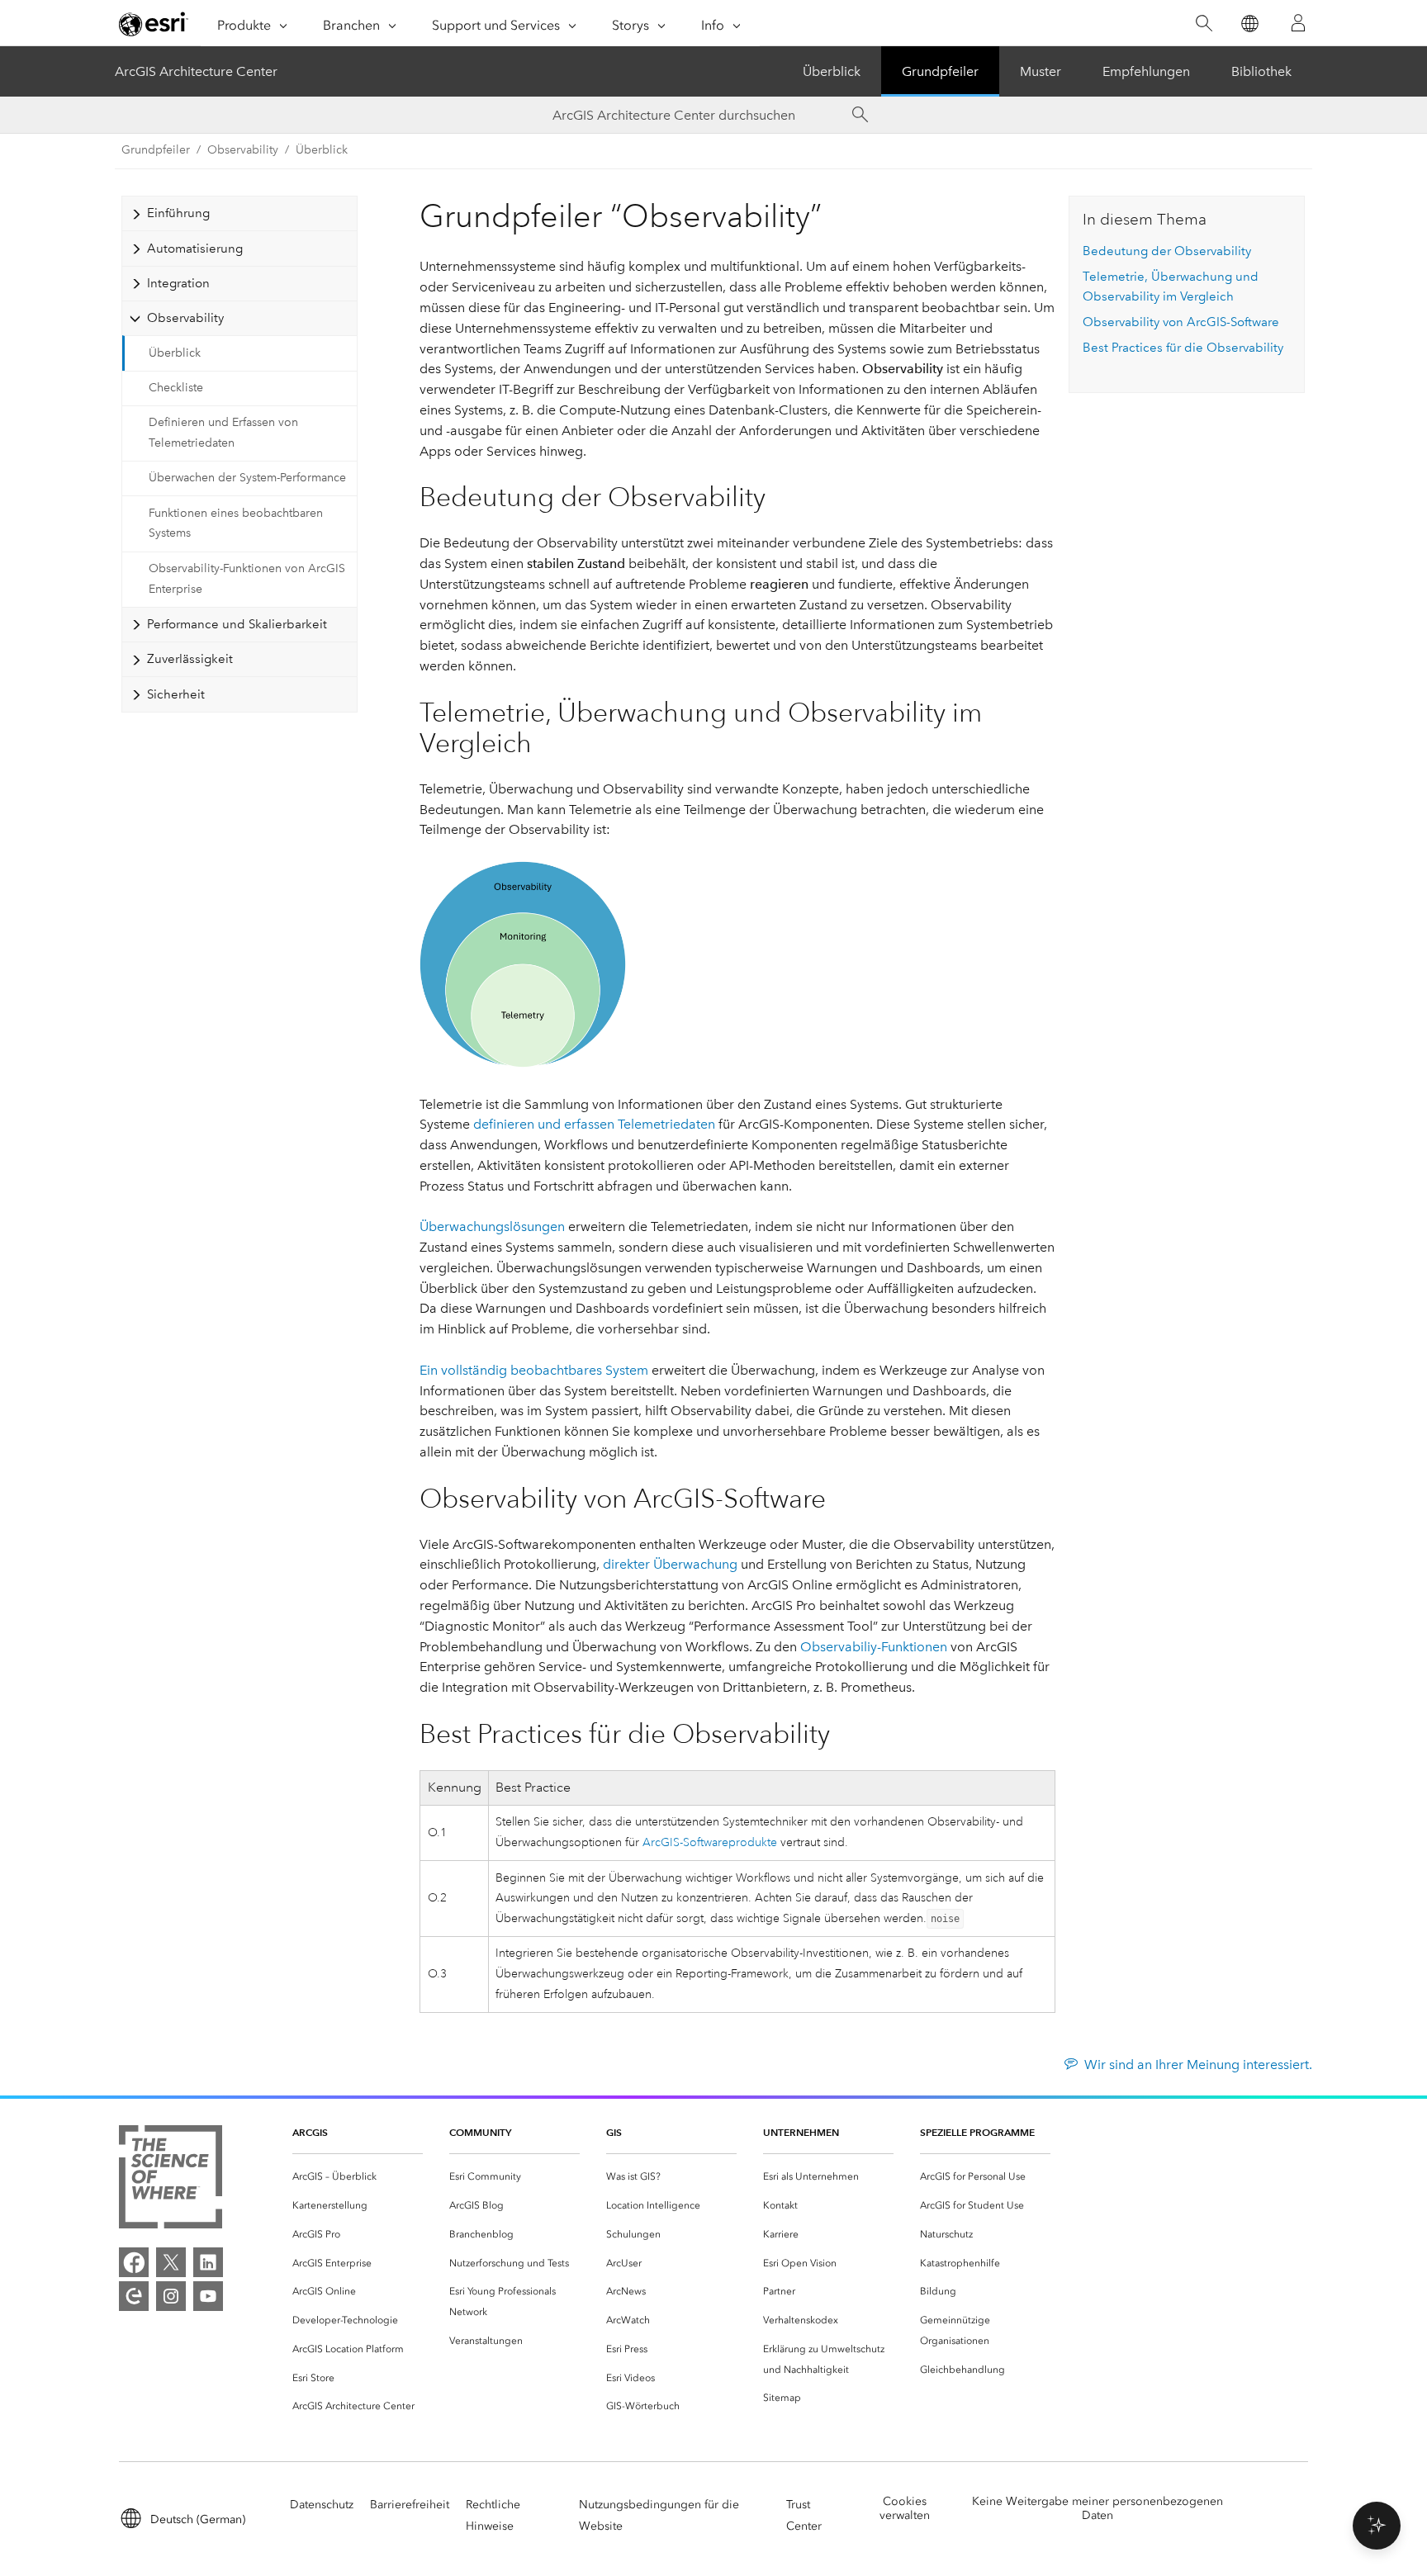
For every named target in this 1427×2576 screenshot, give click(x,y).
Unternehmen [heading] (801, 2132)
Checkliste (176, 388)
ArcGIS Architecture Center (196, 71)
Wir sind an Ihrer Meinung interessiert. (1198, 2065)
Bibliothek (1261, 71)
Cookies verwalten (905, 2508)
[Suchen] (1204, 24)
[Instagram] (171, 2296)
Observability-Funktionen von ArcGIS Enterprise (247, 579)
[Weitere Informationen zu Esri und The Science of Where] (171, 2180)
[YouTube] (208, 2296)
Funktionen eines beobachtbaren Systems (236, 523)
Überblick (832, 71)
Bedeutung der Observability (1167, 251)
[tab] (239, 213)
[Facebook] (134, 2262)
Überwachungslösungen (492, 1226)
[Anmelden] (1298, 23)
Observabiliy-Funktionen (874, 1647)
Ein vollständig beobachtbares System (534, 1370)
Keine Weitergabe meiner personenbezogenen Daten (1098, 2508)
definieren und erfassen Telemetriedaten (594, 1124)
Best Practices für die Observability (1183, 348)
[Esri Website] (154, 24)
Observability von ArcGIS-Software (1181, 322)
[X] (171, 2262)
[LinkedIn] (208, 2262)
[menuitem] (358, 2177)
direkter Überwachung (670, 1564)
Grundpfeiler (940, 71)
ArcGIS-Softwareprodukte (710, 1842)
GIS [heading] (614, 2132)
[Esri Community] (134, 2296)
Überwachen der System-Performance (247, 478)
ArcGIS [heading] (310, 2132)
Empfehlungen (1146, 71)
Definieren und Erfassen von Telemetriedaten (223, 433)
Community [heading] (480, 2132)
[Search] (860, 115)
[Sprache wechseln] (1249, 24)
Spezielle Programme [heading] (977, 2132)
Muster (1041, 71)
